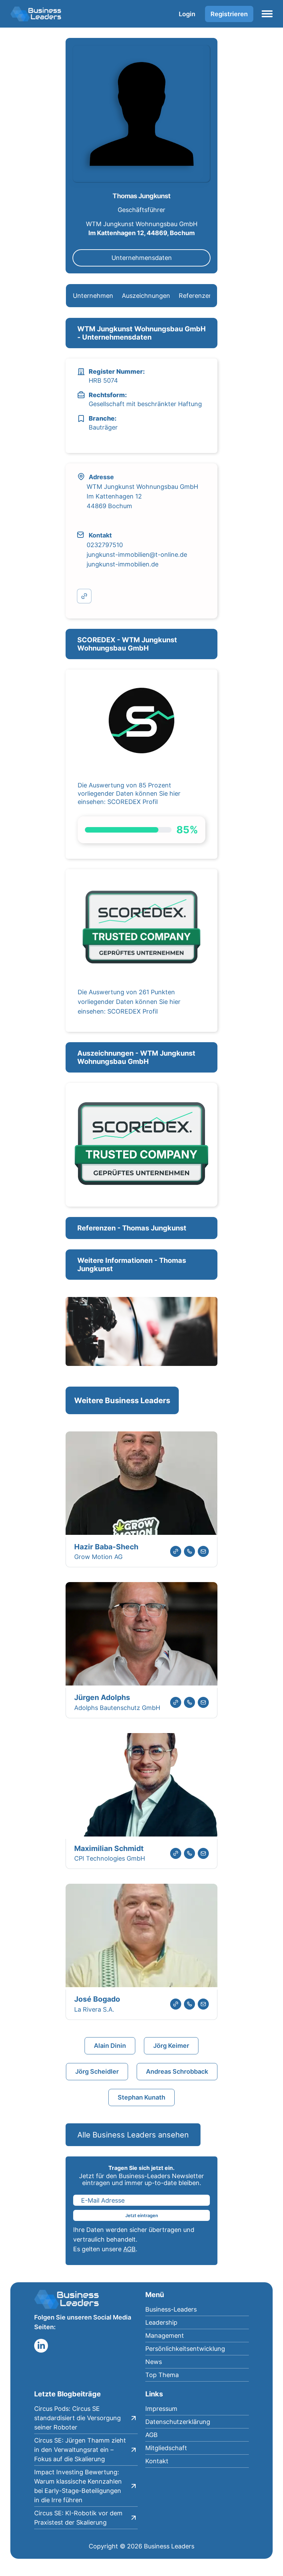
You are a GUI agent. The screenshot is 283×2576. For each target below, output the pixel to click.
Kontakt (157, 2461)
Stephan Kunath (141, 2097)
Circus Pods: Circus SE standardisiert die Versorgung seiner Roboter (77, 2418)
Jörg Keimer (171, 2046)
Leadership (161, 2322)
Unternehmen (93, 296)
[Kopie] (84, 596)
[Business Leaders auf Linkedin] (41, 2346)
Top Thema (162, 2375)
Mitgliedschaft (166, 2448)
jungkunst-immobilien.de (123, 564)
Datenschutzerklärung (178, 2422)
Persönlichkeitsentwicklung (185, 2349)
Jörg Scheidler (97, 2071)
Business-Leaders (171, 2309)
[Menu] (267, 14)
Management (165, 2336)
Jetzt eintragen (142, 2215)
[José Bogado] (141, 1937)
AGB (129, 2249)
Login (187, 14)
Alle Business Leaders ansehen (133, 2135)
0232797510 (105, 545)
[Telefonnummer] (189, 1551)
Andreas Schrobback (177, 2071)
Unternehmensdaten (142, 258)
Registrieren (229, 14)
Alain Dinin (110, 2046)
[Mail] (203, 1551)
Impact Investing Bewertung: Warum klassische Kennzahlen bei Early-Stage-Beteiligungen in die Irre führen (78, 2486)
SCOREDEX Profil (133, 802)
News (154, 2362)
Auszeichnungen (146, 296)
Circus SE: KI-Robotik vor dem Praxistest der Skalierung (78, 2518)
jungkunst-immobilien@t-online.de (137, 555)
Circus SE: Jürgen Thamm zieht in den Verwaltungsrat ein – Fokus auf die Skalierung (80, 2450)
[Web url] (176, 1551)
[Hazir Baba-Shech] (141, 1484)
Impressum (161, 2409)
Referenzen (196, 296)
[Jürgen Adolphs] (141, 1635)
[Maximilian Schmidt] (141, 1786)
